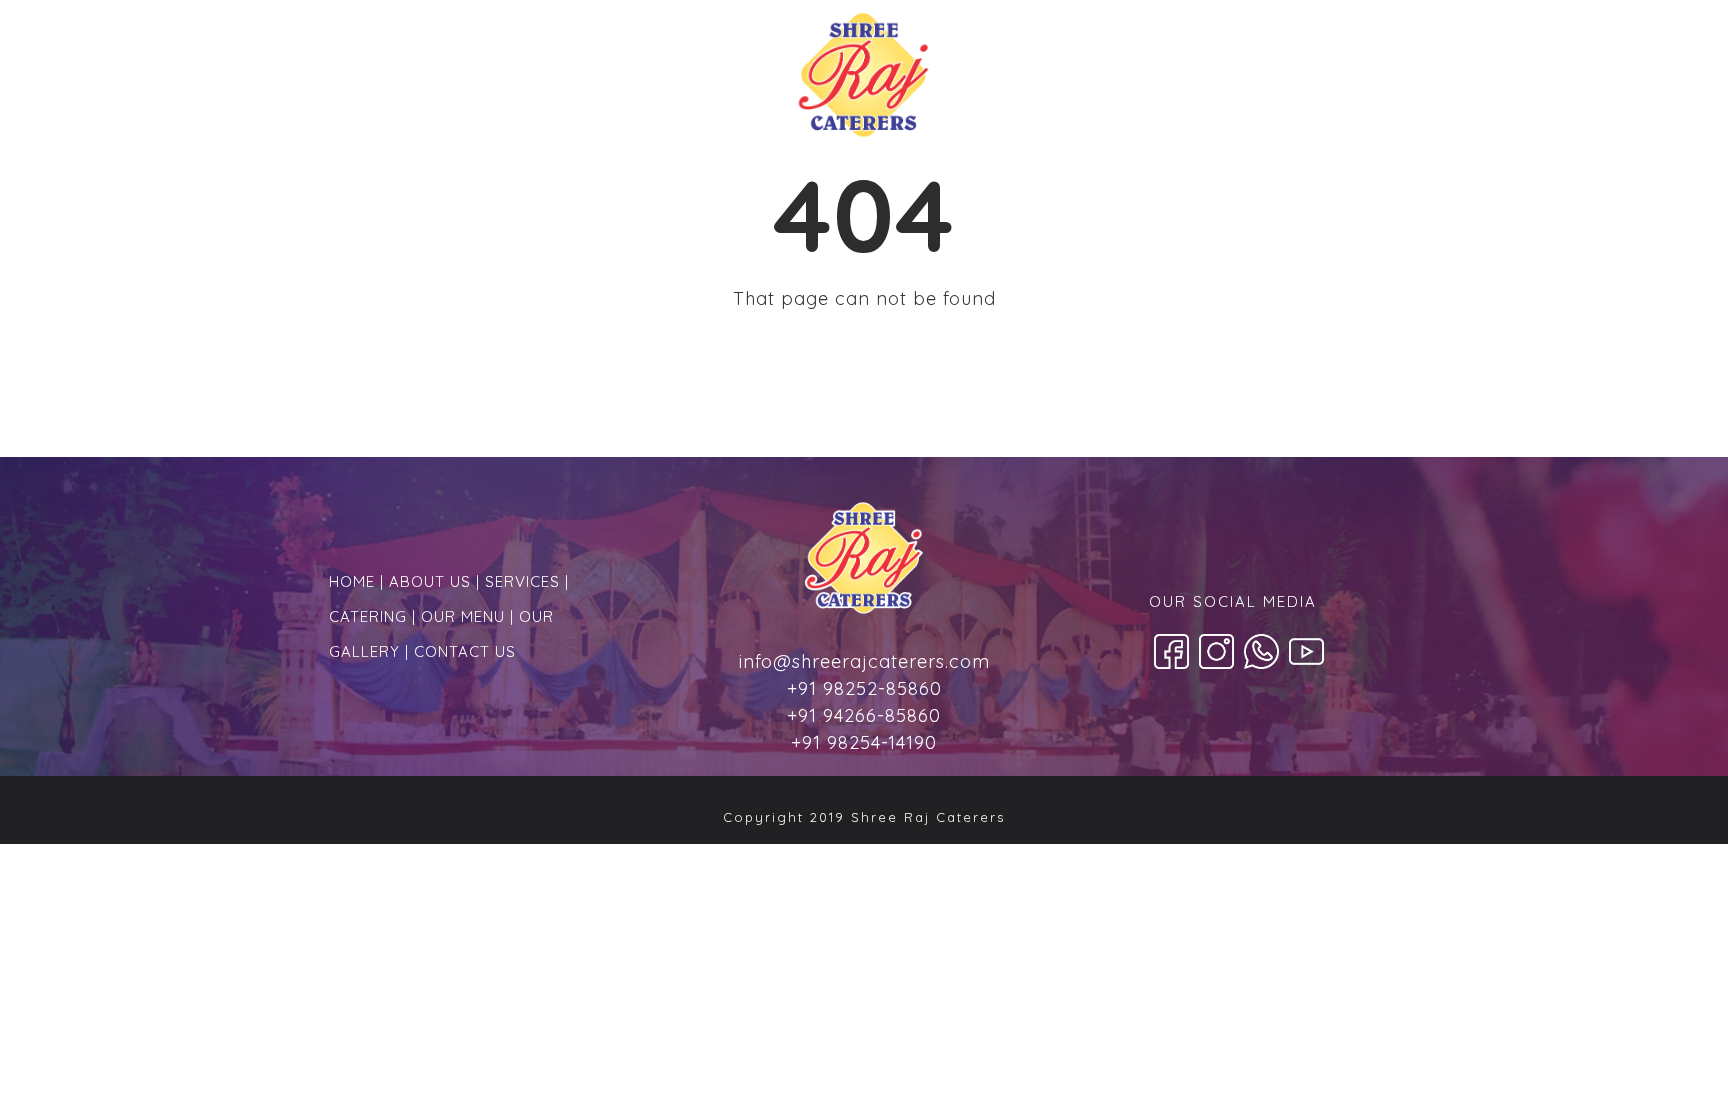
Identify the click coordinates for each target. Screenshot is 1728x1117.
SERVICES (522, 581)
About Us (544, 79)
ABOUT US (430, 581)
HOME (352, 581)
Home (438, 79)
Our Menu (1036, 80)
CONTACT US (465, 651)
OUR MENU (463, 616)
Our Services (689, 79)
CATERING (368, 616)
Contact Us (1288, 80)
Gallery (1157, 80)
